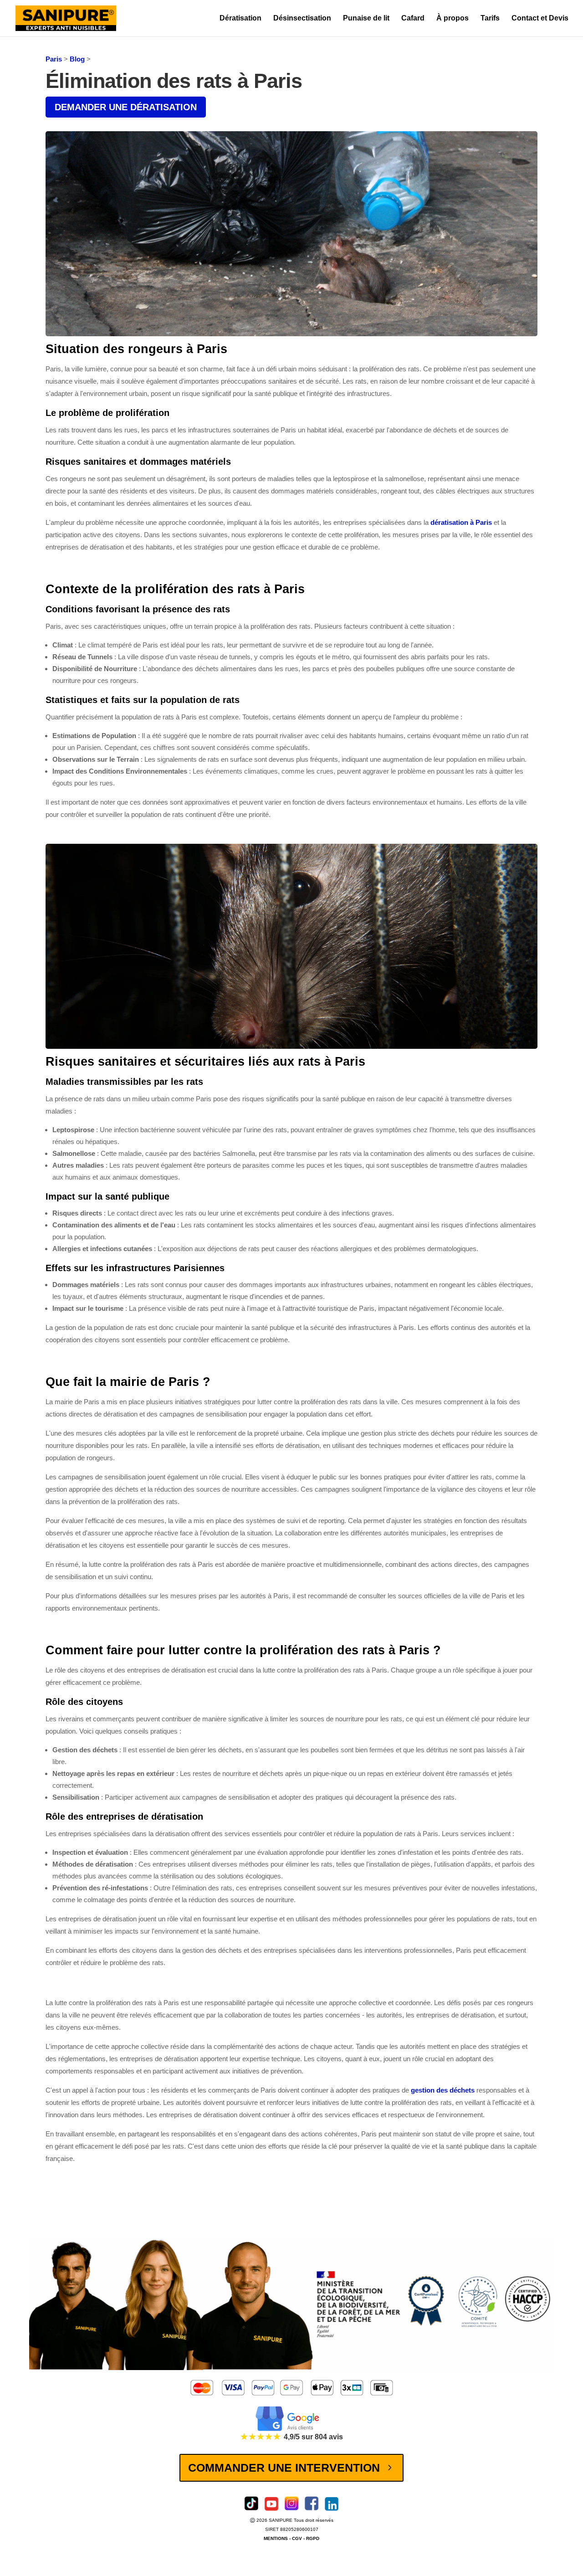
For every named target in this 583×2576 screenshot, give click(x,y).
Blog (77, 59)
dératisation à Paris (461, 522)
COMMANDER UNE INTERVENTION (284, 2468)
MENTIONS (276, 2538)
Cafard (413, 18)
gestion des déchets (443, 2090)
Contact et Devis (540, 18)
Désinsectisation (302, 18)
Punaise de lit (366, 18)
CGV (298, 2538)
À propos (453, 18)
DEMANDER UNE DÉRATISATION (126, 107)
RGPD (313, 2538)
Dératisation (240, 18)
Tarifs (490, 18)
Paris (54, 59)
